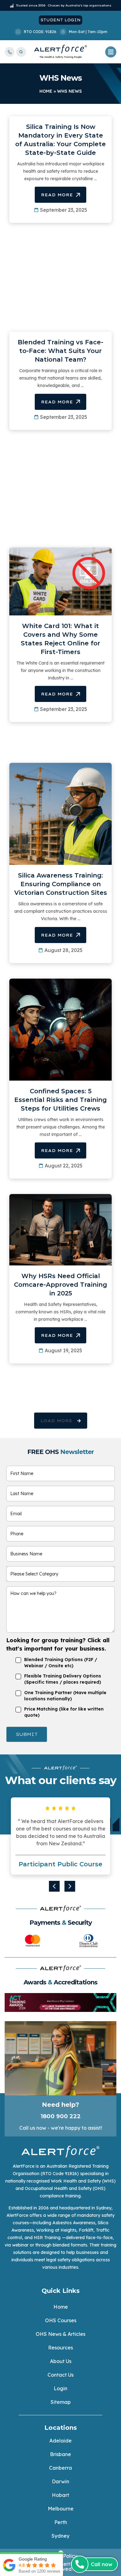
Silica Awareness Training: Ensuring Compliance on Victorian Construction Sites (61, 884)
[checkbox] (8, 1659)
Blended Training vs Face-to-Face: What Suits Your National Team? (60, 351)
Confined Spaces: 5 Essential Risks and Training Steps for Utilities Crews (60, 1100)
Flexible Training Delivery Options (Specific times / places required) (63, 1679)
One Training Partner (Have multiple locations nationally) (65, 1696)
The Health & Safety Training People (61, 57)
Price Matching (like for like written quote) (64, 1712)
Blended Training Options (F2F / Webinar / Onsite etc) (61, 1663)
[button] (61, 1421)
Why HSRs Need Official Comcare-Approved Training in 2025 (60, 1285)
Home (46, 91)
